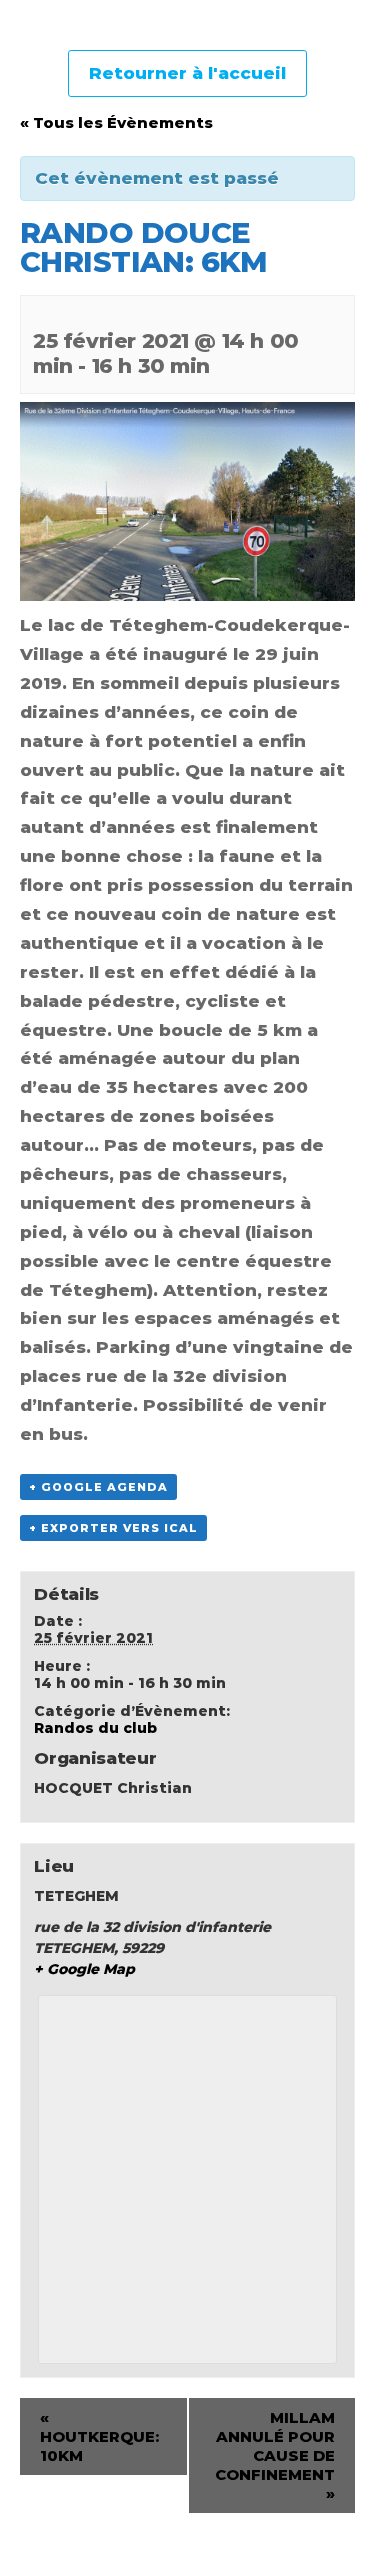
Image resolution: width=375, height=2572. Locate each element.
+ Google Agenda (98, 1487)
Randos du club (95, 1728)
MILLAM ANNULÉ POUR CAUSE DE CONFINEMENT (275, 2455)
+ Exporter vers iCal (113, 1528)
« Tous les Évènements (116, 122)
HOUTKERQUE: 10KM (99, 2436)
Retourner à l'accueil (187, 73)
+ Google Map (84, 1969)
